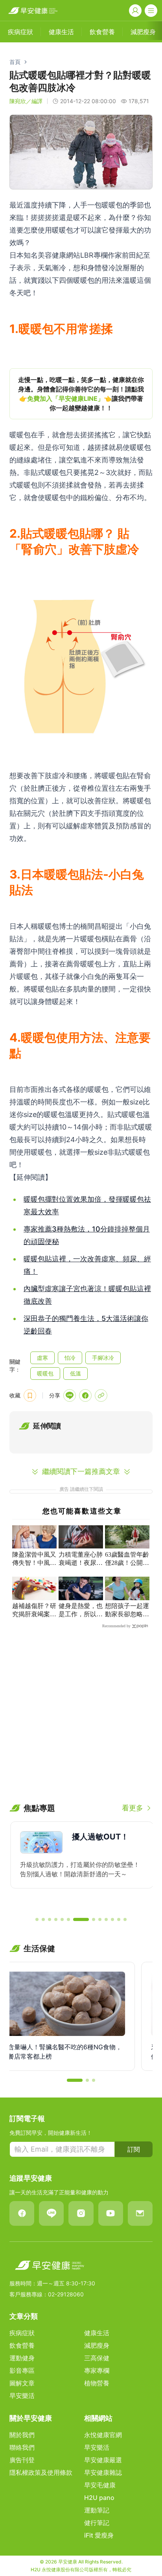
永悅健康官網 (103, 2435)
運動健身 (22, 2358)
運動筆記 (97, 2510)
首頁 (15, 62)
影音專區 (22, 2370)
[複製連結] (101, 1395)
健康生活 (97, 2333)
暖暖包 (45, 1373)
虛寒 (42, 1358)
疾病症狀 (22, 2333)
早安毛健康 (100, 2485)
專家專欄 (97, 2370)
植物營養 (97, 2383)
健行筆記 (97, 2523)
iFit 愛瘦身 (99, 2535)
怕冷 (70, 1358)
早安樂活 (22, 2396)
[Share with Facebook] (85, 1395)
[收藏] (30, 1395)
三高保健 (97, 2358)
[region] (81, 394)
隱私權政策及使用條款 (41, 2472)
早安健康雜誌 (103, 2472)
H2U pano (99, 2498)
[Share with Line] (70, 1395)
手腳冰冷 (103, 1358)
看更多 (133, 1808)
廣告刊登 (22, 2460)
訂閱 (134, 2149)
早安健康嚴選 (103, 2460)
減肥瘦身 (97, 2345)
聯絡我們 (22, 2447)
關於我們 (22, 2435)
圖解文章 (22, 2383)
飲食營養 (22, 2345)
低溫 (75, 1373)
